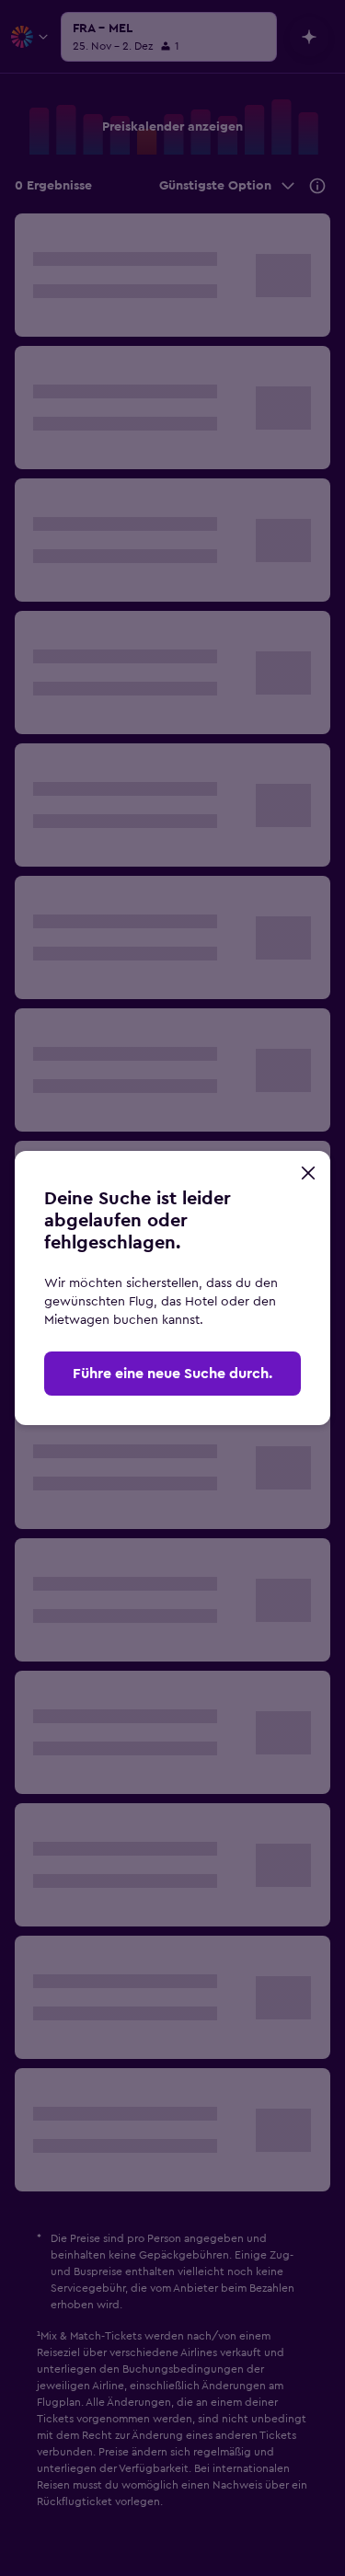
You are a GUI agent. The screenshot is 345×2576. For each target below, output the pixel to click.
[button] (308, 1173)
